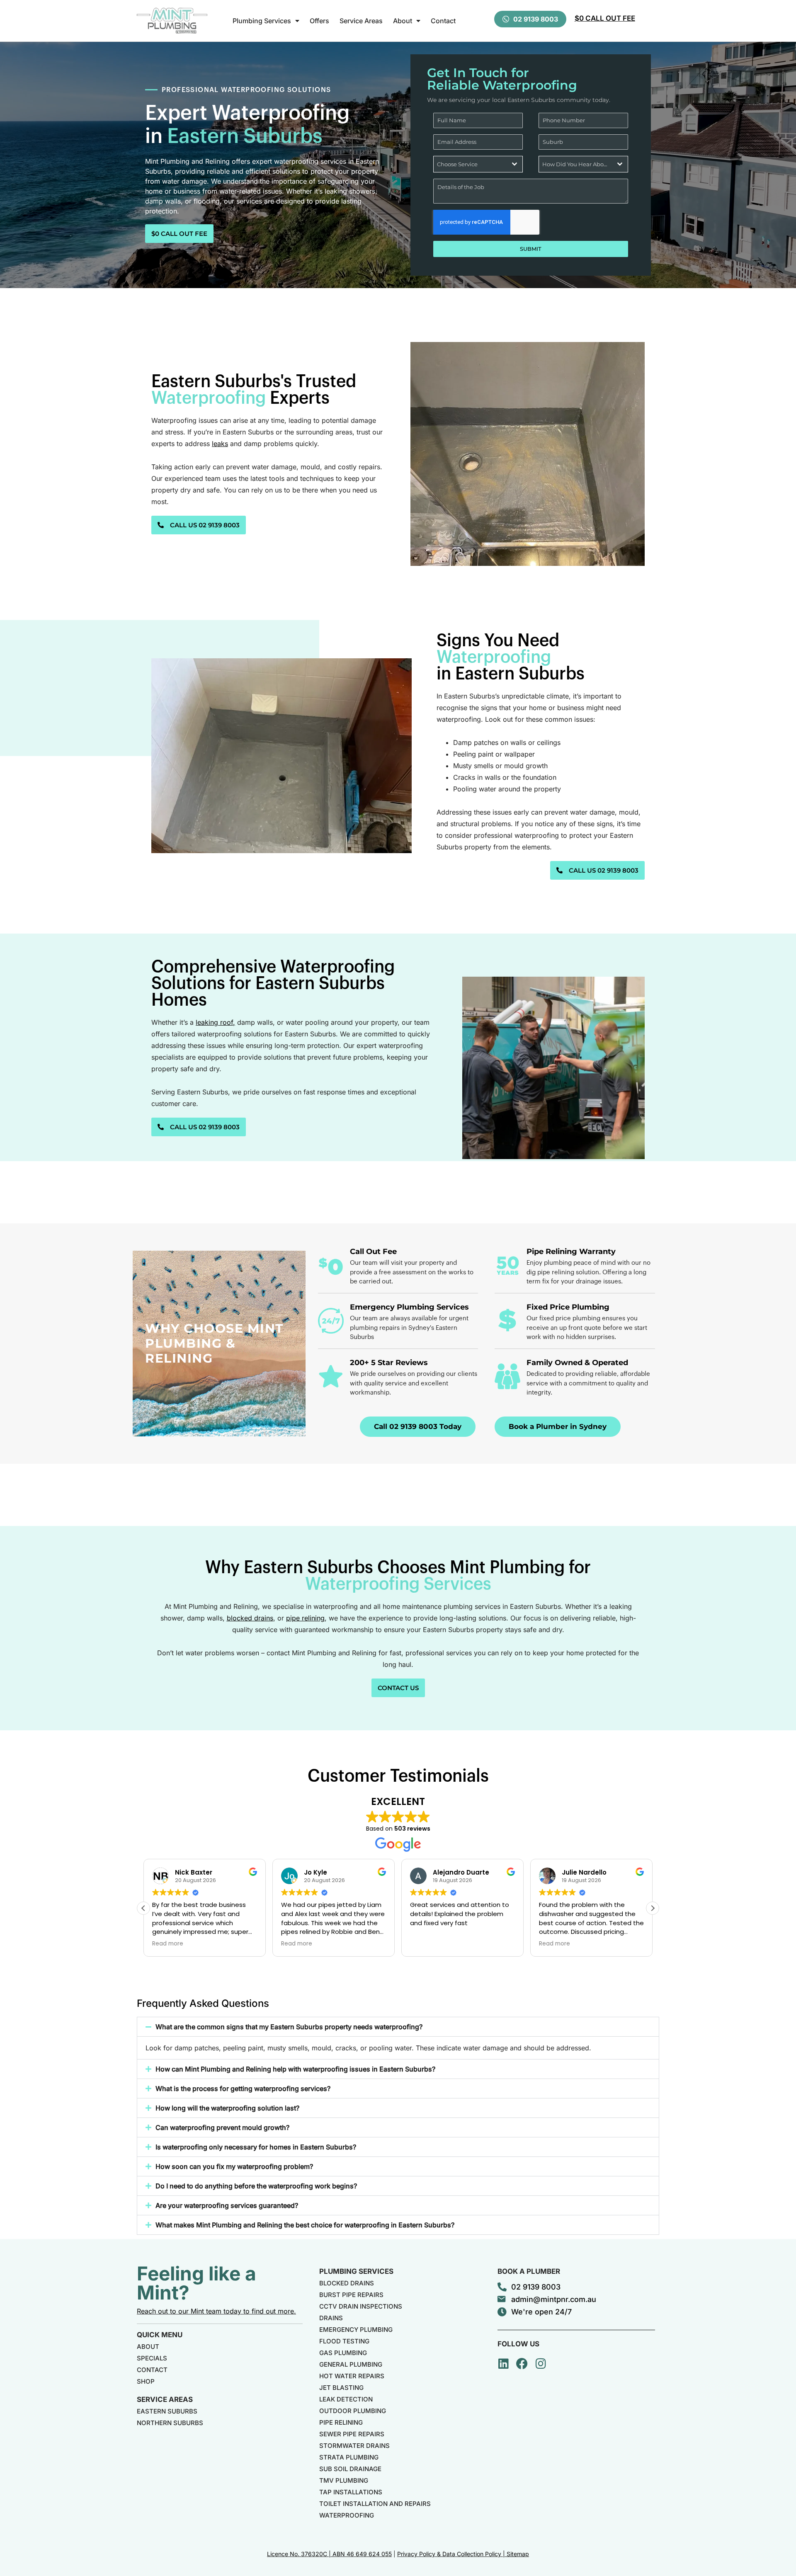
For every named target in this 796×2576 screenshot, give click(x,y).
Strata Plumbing (349, 2457)
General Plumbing (351, 2364)
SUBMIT (531, 249)
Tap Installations (351, 2492)
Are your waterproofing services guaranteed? (227, 2205)
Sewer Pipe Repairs (352, 2434)
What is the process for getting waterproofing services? (243, 2088)
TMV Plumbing (344, 2480)
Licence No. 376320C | (300, 2554)
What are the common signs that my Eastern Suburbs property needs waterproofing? (289, 2027)
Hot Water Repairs (352, 2376)
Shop (146, 2381)
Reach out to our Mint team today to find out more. (216, 2311)
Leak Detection (346, 2399)
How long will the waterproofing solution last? (227, 2108)
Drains (331, 2318)
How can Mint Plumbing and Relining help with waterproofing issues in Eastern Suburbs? (295, 2069)
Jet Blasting (341, 2388)
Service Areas (361, 21)
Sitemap (518, 2554)
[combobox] (478, 164)
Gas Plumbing (343, 2353)
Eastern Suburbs (167, 2411)
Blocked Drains (347, 2283)
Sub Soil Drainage (350, 2469)
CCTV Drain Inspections (361, 2306)
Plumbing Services (262, 21)
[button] (653, 1908)
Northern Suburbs (170, 2423)
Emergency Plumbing (356, 2330)
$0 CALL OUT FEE (605, 18)
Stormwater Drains (354, 2446)
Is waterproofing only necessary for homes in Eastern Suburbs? (256, 2147)
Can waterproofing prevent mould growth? (222, 2127)
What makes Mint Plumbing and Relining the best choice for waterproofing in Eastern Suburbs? (305, 2225)
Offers (319, 21)
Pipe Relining (341, 2422)
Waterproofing (347, 2515)
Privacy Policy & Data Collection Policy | (452, 2554)
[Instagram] (541, 2364)
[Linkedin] (503, 2364)
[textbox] (470, 164)
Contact (443, 21)
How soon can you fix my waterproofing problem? (234, 2166)
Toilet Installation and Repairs (375, 2504)
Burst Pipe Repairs (351, 2295)
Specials (152, 2358)
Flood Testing (344, 2341)
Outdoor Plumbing (353, 2411)
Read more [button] (239, 1944)
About (403, 21)
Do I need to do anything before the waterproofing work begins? (256, 2186)
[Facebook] (522, 2364)
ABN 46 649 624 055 (362, 2554)
